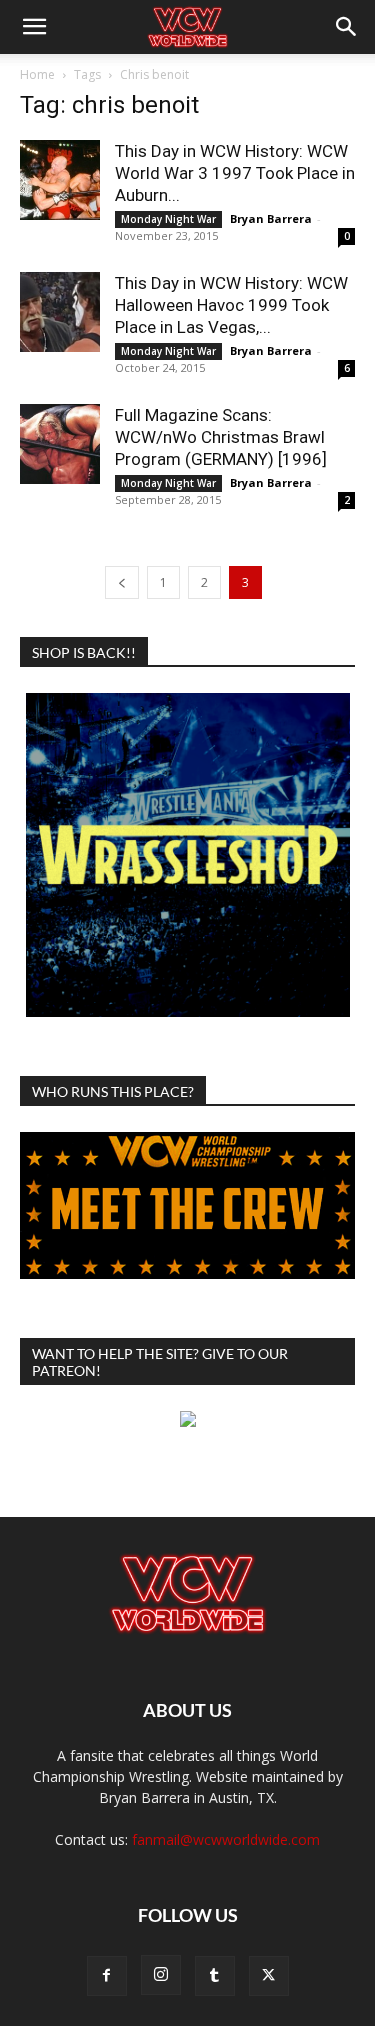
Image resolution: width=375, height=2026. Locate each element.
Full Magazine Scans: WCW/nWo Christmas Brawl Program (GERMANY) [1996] (221, 437)
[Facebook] (107, 1976)
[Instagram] (161, 1975)
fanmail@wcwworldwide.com (226, 1839)
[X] (269, 1976)
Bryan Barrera (271, 218)
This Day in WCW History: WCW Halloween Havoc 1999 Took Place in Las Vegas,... (231, 305)
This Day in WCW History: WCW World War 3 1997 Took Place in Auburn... (235, 173)
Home (37, 74)
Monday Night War (168, 219)
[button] (34, 27)
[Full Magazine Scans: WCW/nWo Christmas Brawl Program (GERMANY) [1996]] (60, 444)
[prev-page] (122, 582)
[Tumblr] (215, 1976)
